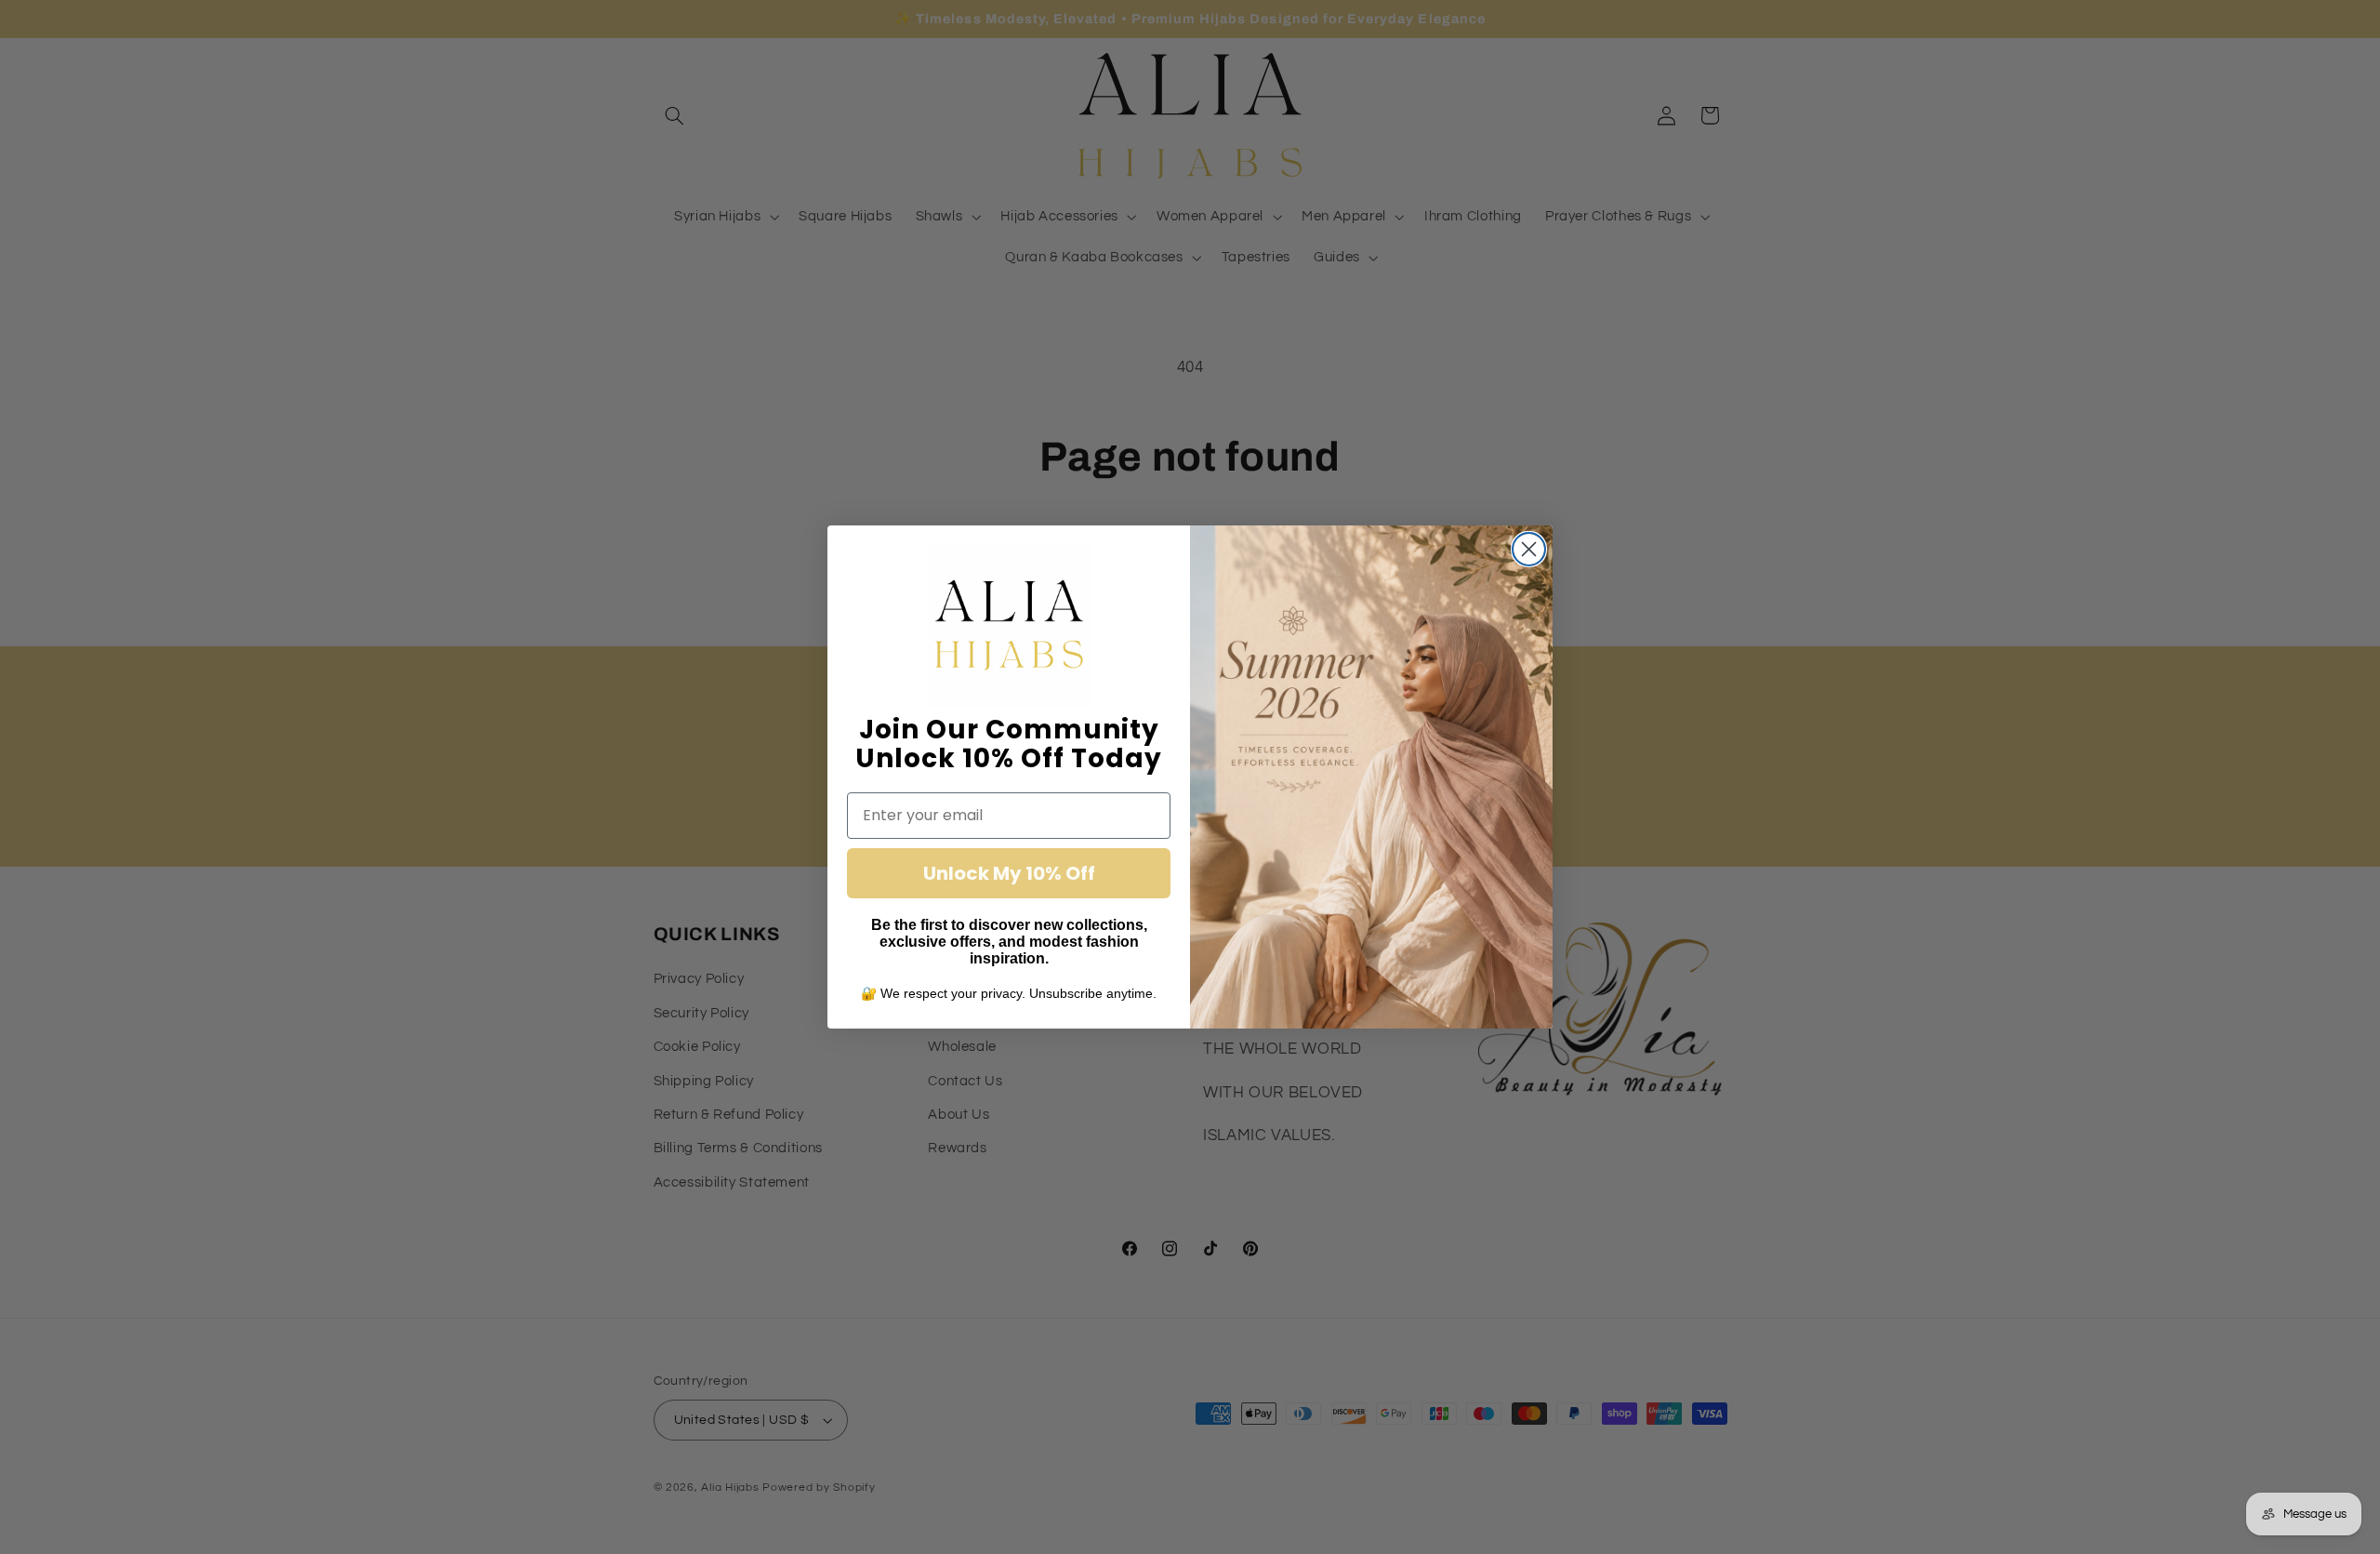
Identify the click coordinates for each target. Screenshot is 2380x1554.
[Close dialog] (1529, 549)
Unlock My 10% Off (1009, 873)
